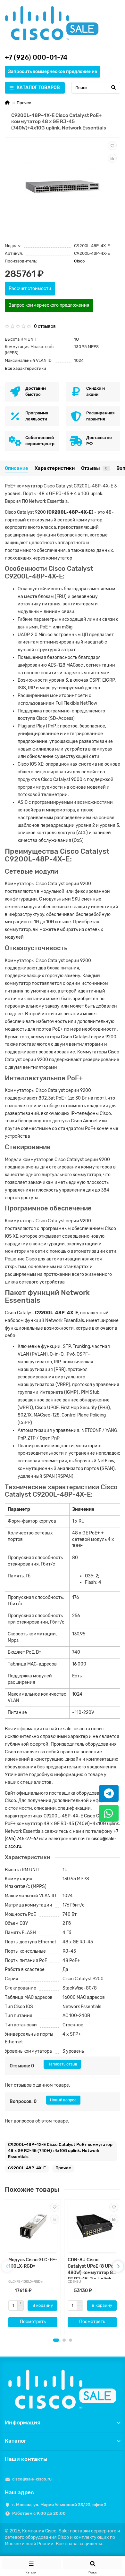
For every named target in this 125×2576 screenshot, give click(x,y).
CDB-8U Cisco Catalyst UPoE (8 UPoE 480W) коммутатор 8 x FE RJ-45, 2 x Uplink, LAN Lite (92, 2268)
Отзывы (94, 468)
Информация (23, 2422)
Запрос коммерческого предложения (49, 305)
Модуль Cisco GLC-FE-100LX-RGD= (33, 2263)
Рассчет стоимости (30, 289)
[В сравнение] (112, 158)
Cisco (79, 261)
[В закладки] (112, 145)
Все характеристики (25, 368)
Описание (17, 468)
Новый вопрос (63, 2100)
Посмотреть (33, 2322)
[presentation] (7, 2266)
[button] (56, 2340)
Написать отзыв (62, 2064)
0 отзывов (45, 326)
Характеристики (55, 468)
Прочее (24, 103)
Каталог (16, 2441)
